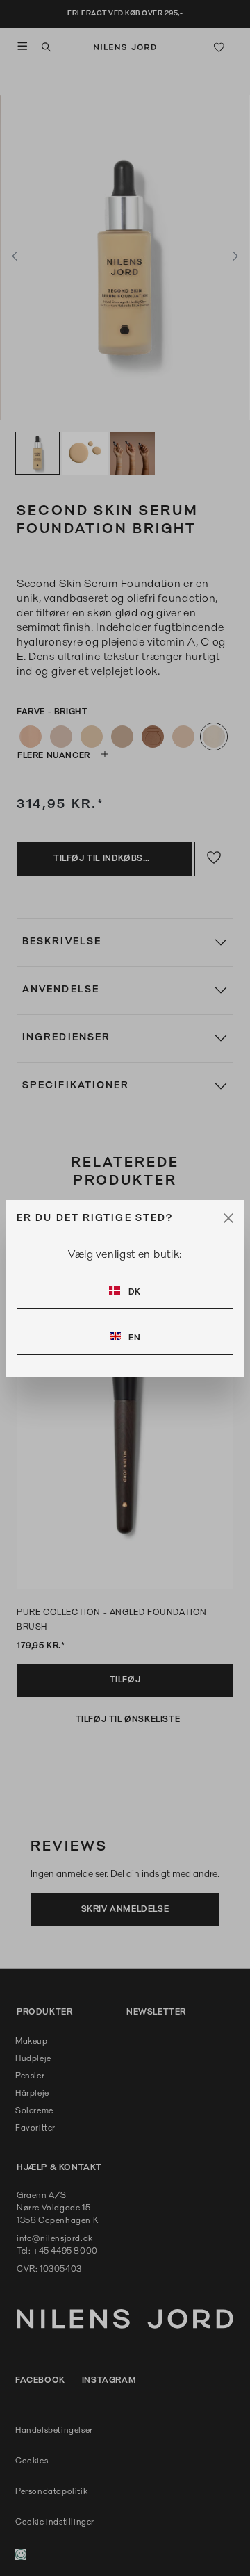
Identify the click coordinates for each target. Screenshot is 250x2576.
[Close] (228, 1218)
